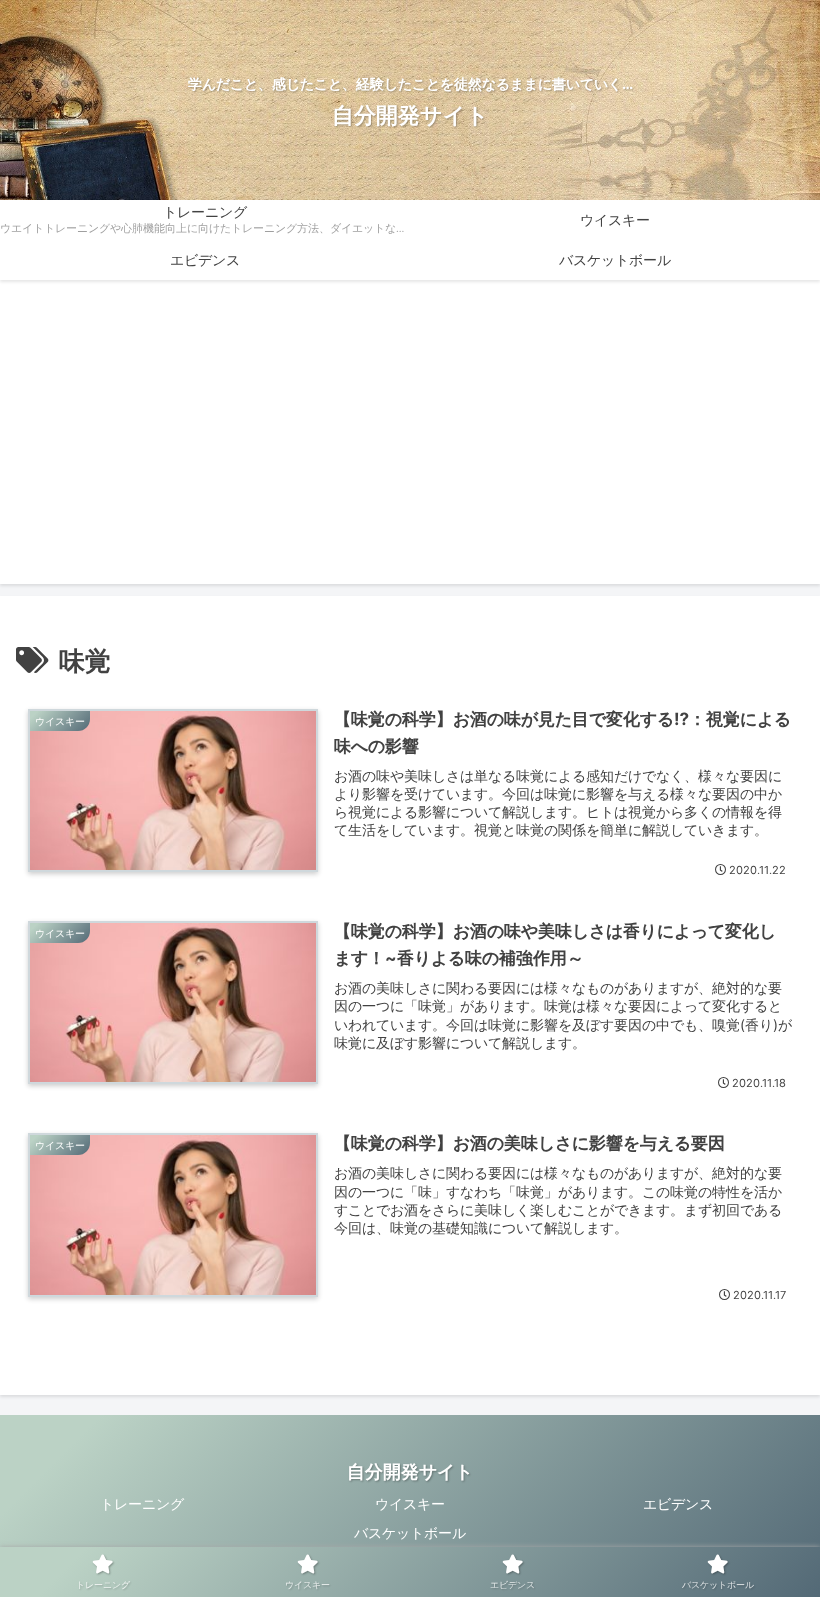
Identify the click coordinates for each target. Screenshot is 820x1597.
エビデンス (678, 1503)
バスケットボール (410, 1532)
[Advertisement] (410, 444)
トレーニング (142, 1503)
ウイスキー (410, 1503)
